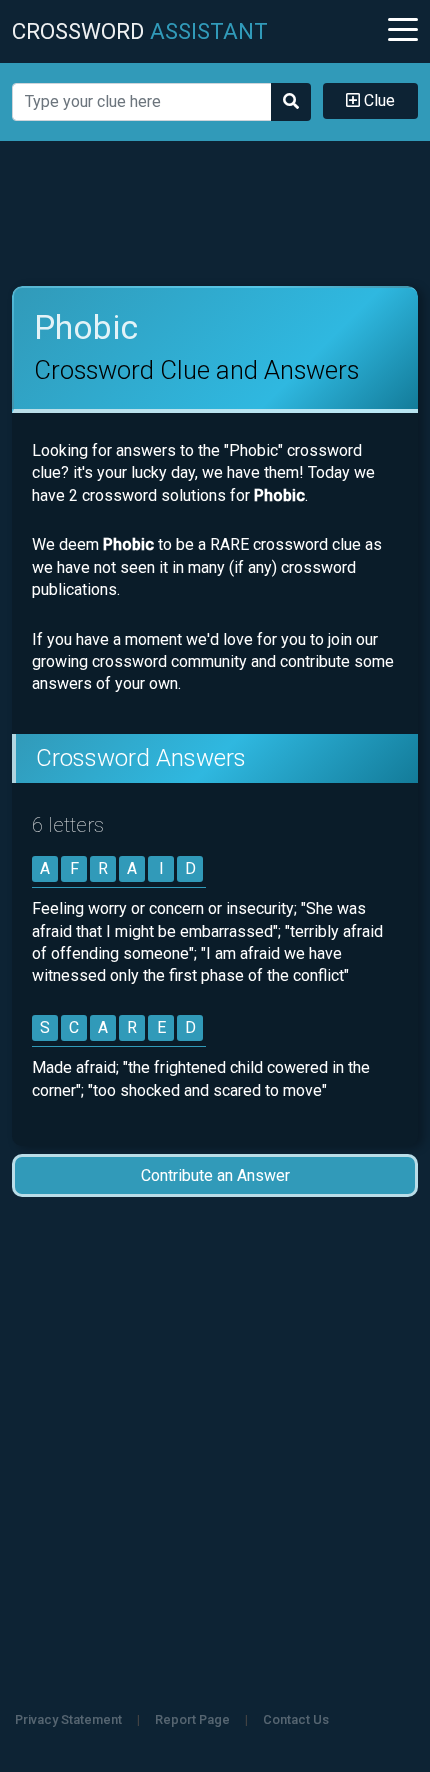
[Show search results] (291, 102)
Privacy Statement (68, 1719)
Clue (377, 100)
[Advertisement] (215, 214)
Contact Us (296, 1719)
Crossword (140, 31)
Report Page (192, 1719)
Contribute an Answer (215, 1175)
